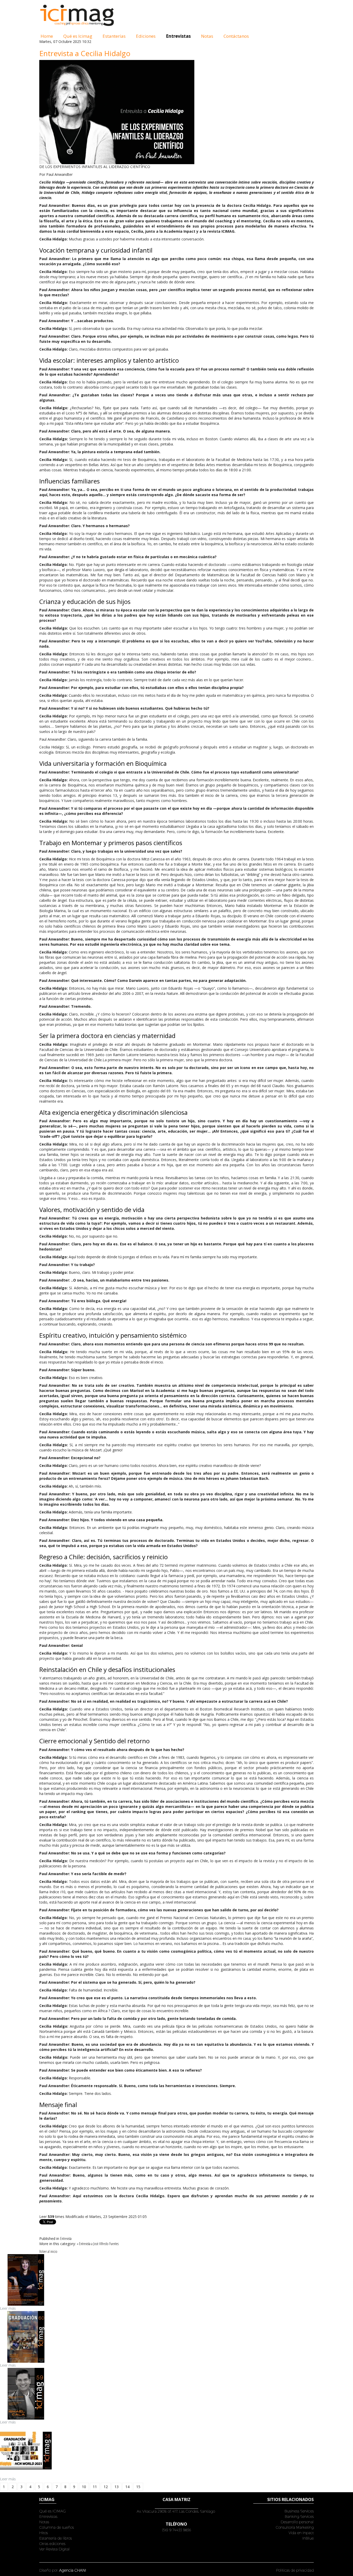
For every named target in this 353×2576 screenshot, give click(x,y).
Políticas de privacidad (295, 2570)
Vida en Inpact (301, 2533)
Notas (207, 36)
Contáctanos (236, 36)
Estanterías (114, 36)
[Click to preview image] (117, 112)
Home (47, 36)
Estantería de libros (56, 2538)
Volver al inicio (48, 2251)
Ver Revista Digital (55, 2549)
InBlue (308, 2538)
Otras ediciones (52, 2544)
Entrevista (66, 2238)
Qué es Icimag (78, 36)
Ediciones (146, 36)
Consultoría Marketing (295, 2527)
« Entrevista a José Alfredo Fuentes (98, 2244)
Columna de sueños (57, 2527)
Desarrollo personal (297, 2522)
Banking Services (299, 2516)
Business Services (299, 2511)
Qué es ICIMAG (53, 2511)
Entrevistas (178, 36)
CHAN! (80, 2570)
